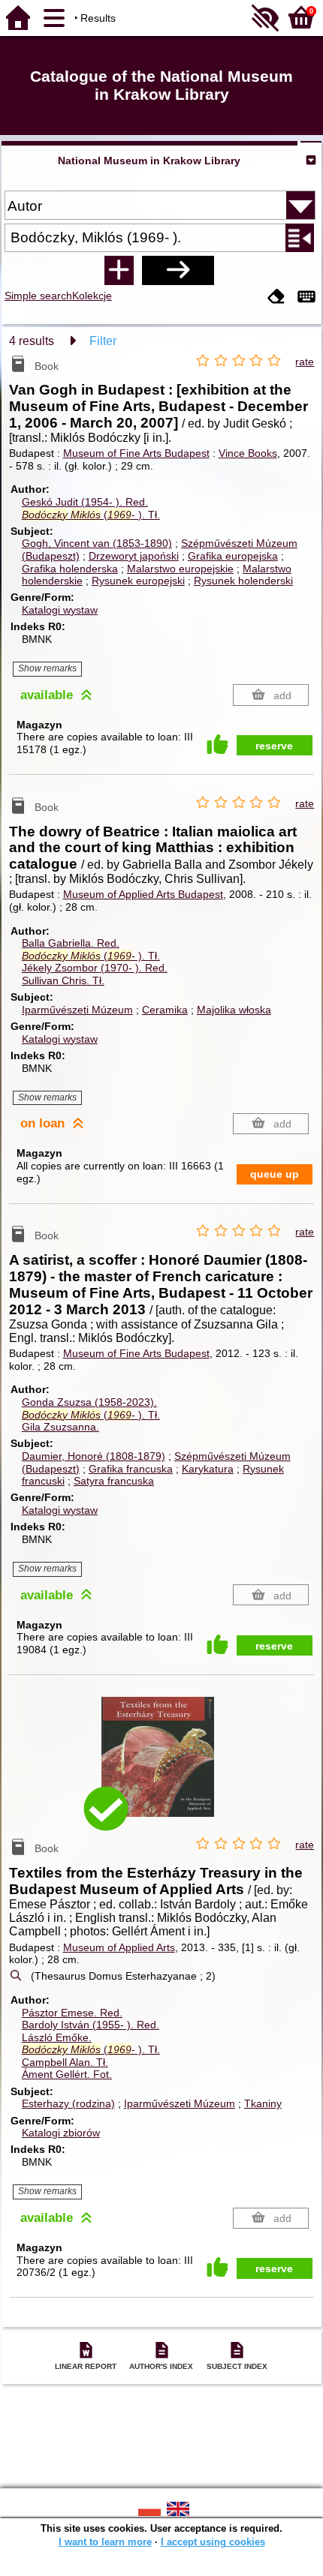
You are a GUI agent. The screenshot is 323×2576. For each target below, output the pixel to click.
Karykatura (208, 1469)
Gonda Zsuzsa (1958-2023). (89, 1402)
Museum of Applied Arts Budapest (143, 894)
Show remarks (47, 668)
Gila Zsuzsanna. (60, 1427)
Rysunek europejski (138, 581)
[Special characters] (306, 297)
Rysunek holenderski (243, 581)
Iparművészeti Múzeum (77, 1010)
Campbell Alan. (65, 2062)
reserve (274, 746)
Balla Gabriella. (71, 943)
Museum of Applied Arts (119, 1947)
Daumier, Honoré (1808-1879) (94, 1456)
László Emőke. (57, 2037)
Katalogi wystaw (60, 610)
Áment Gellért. (67, 2074)
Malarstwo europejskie (180, 569)
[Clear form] (276, 297)
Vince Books (248, 453)
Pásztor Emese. (72, 2013)
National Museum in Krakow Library (149, 161)
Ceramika (165, 1010)
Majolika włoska (234, 1010)
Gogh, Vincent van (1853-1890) (97, 543)
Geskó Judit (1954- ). (85, 502)
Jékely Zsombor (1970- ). (95, 968)
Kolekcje (92, 296)
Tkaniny (263, 2103)
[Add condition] (119, 270)
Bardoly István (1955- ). (91, 2025)
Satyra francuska (114, 1481)
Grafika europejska (233, 556)
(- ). (91, 515)
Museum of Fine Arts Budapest (136, 453)
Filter (103, 341)
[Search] (178, 270)
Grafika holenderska (70, 569)
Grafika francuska (131, 1469)
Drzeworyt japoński (134, 556)
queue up (275, 1174)
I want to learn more (105, 2542)
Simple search (38, 296)
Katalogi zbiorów (61, 2133)
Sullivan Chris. (63, 980)
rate (305, 362)
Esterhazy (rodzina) (68, 2103)
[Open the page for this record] (161, 1768)
